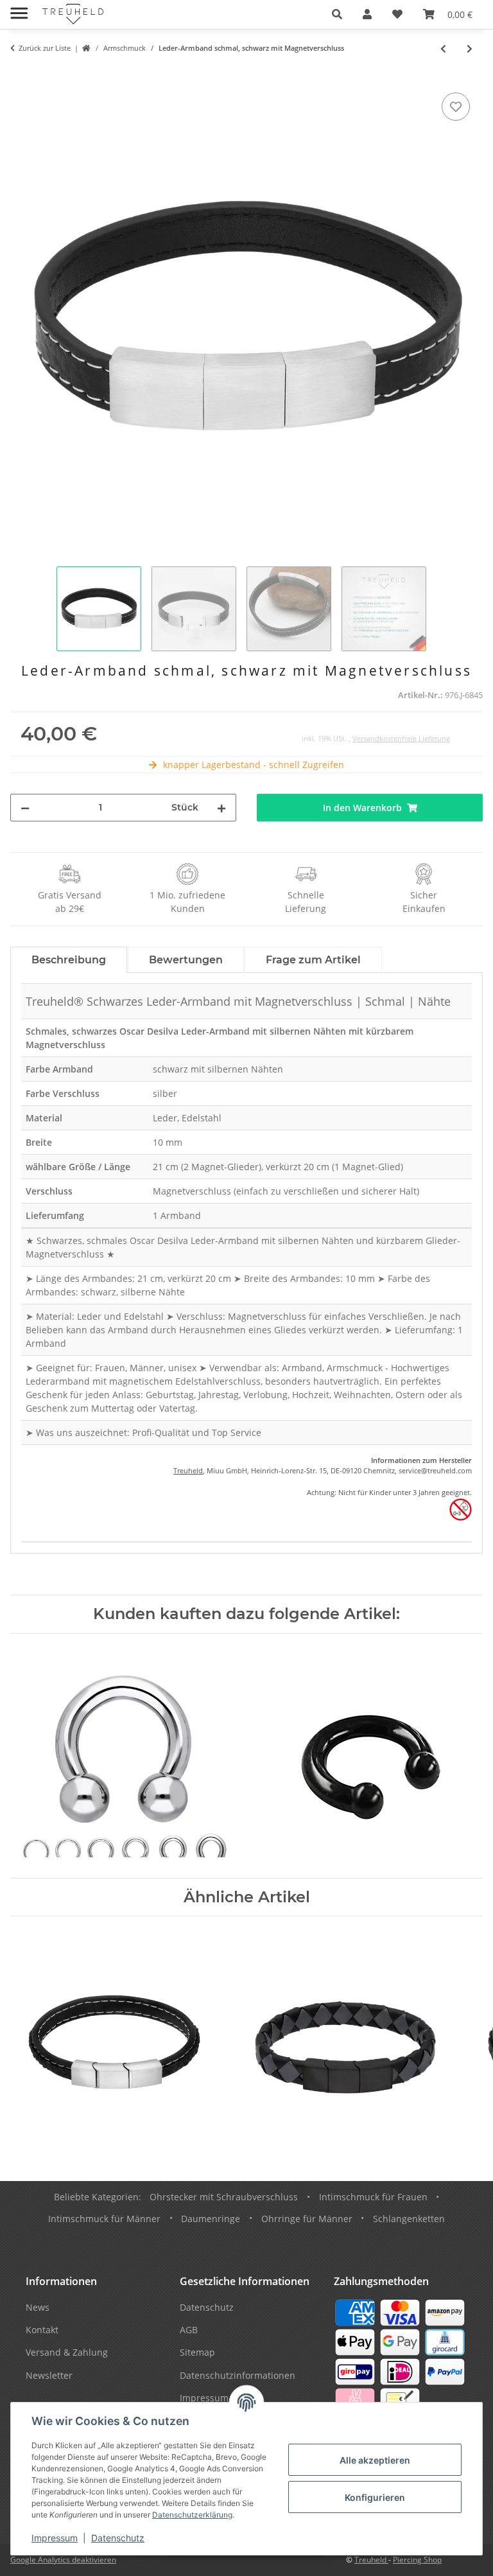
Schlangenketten (409, 2219)
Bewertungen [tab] (186, 960)
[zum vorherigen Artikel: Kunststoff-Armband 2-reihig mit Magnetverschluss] (443, 48)
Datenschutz (118, 2538)
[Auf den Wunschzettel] (456, 107)
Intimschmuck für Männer (104, 2219)
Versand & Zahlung (67, 2352)
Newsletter (49, 2375)
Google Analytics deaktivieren (63, 2560)
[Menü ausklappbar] (19, 8)
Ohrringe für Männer (307, 2219)
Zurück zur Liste (45, 48)
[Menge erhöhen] (221, 808)
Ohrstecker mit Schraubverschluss (224, 2197)
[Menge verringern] (25, 808)
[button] (337, 14)
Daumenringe (211, 2219)
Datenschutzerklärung (192, 2515)
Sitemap (197, 2352)
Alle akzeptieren (375, 2460)
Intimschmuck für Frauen (373, 2197)
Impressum (55, 2538)
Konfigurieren (375, 2497)
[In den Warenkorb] (21, 75)
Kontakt (42, 2330)
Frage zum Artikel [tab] (313, 960)
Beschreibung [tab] (69, 960)
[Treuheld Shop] (86, 48)
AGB (189, 2330)
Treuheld (188, 1470)
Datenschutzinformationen (238, 2375)
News (38, 2307)
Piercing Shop (417, 2560)
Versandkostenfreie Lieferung (401, 738)
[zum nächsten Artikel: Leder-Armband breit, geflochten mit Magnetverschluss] (470, 48)
